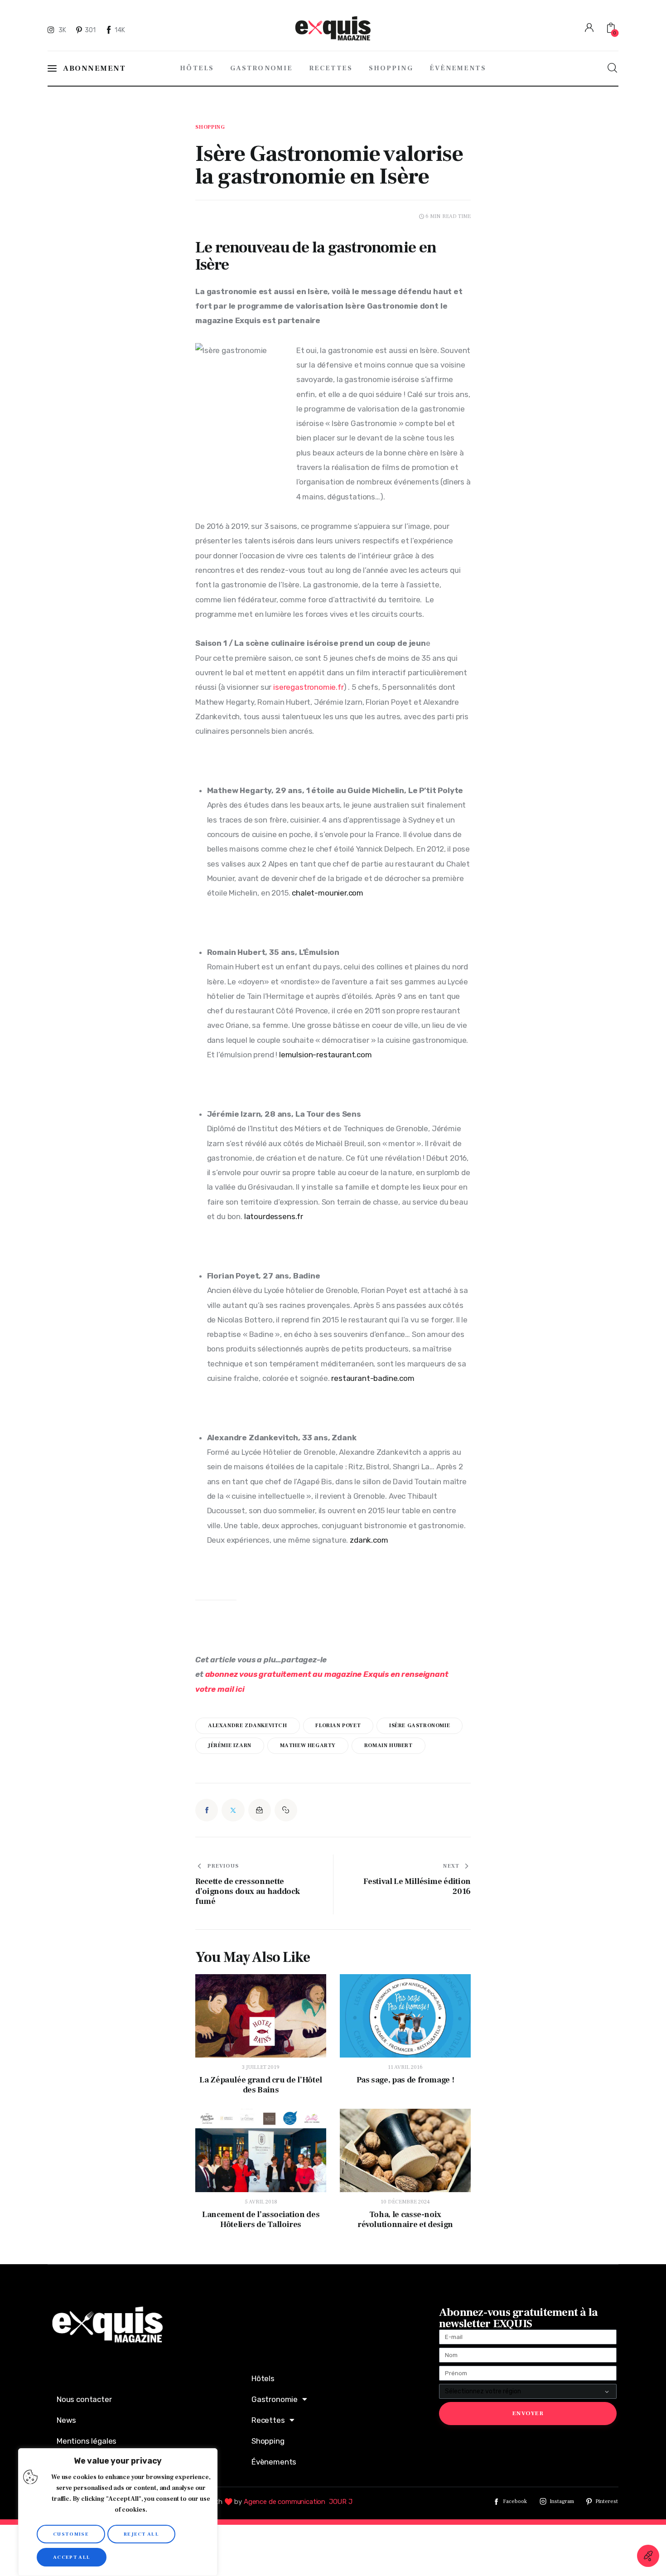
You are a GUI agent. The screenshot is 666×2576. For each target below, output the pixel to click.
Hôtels (263, 2378)
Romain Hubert (388, 1746)
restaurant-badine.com (373, 1378)
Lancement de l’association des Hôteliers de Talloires (261, 2220)
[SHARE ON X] (233, 1810)
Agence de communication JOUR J (298, 2502)
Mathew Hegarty (308, 1746)
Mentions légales (87, 2441)
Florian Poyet (338, 1726)
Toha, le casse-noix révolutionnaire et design (405, 2220)
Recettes (268, 2420)
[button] (286, 1810)
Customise (71, 2534)
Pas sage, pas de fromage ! (405, 2080)
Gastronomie (275, 2399)
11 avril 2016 (405, 2067)
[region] (118, 2512)
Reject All (141, 2534)
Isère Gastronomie (420, 1726)
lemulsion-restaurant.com (326, 1055)
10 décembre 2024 (405, 2202)
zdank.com (369, 1540)
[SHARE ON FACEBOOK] (207, 1810)
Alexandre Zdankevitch (248, 1726)
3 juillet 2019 (261, 2067)
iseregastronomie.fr (308, 687)
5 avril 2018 (261, 2202)
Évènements (274, 2462)
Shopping (210, 127)
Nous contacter (84, 2399)
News (66, 2420)
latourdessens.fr (274, 1216)
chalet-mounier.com (328, 893)
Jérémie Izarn (230, 1746)
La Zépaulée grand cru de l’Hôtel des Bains (261, 2085)
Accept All (72, 2557)
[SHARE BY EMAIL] (260, 1810)
